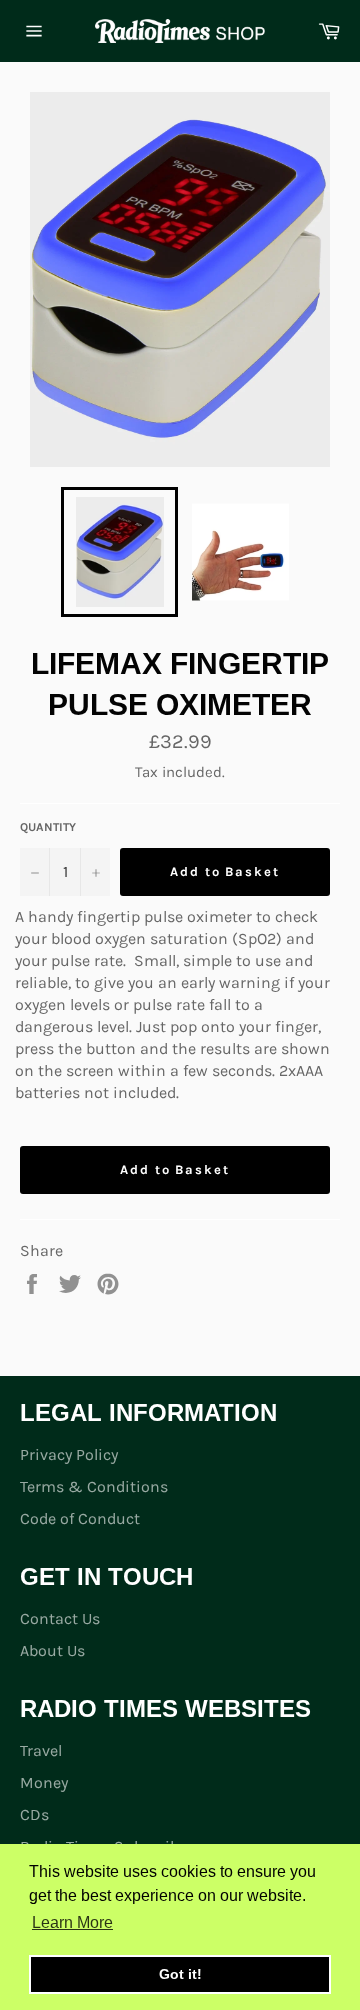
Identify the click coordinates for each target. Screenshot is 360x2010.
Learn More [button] (72, 1922)
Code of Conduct (80, 1518)
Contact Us (60, 1618)
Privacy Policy (69, 1454)
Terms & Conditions (94, 1486)
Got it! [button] (180, 1974)
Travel (41, 1750)
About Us (52, 1650)
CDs (34, 1814)
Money (44, 1782)
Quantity (48, 827)
